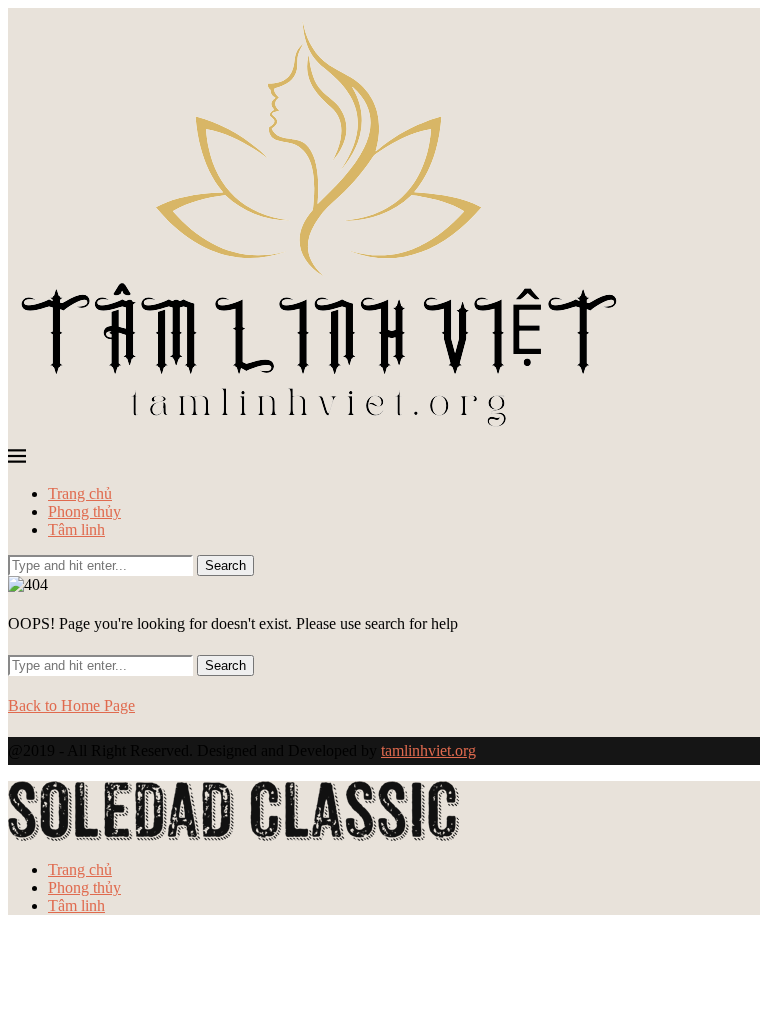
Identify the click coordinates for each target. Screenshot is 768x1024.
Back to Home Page (71, 705)
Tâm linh (76, 529)
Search (225, 565)
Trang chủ (80, 493)
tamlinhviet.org (428, 750)
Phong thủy (84, 511)
